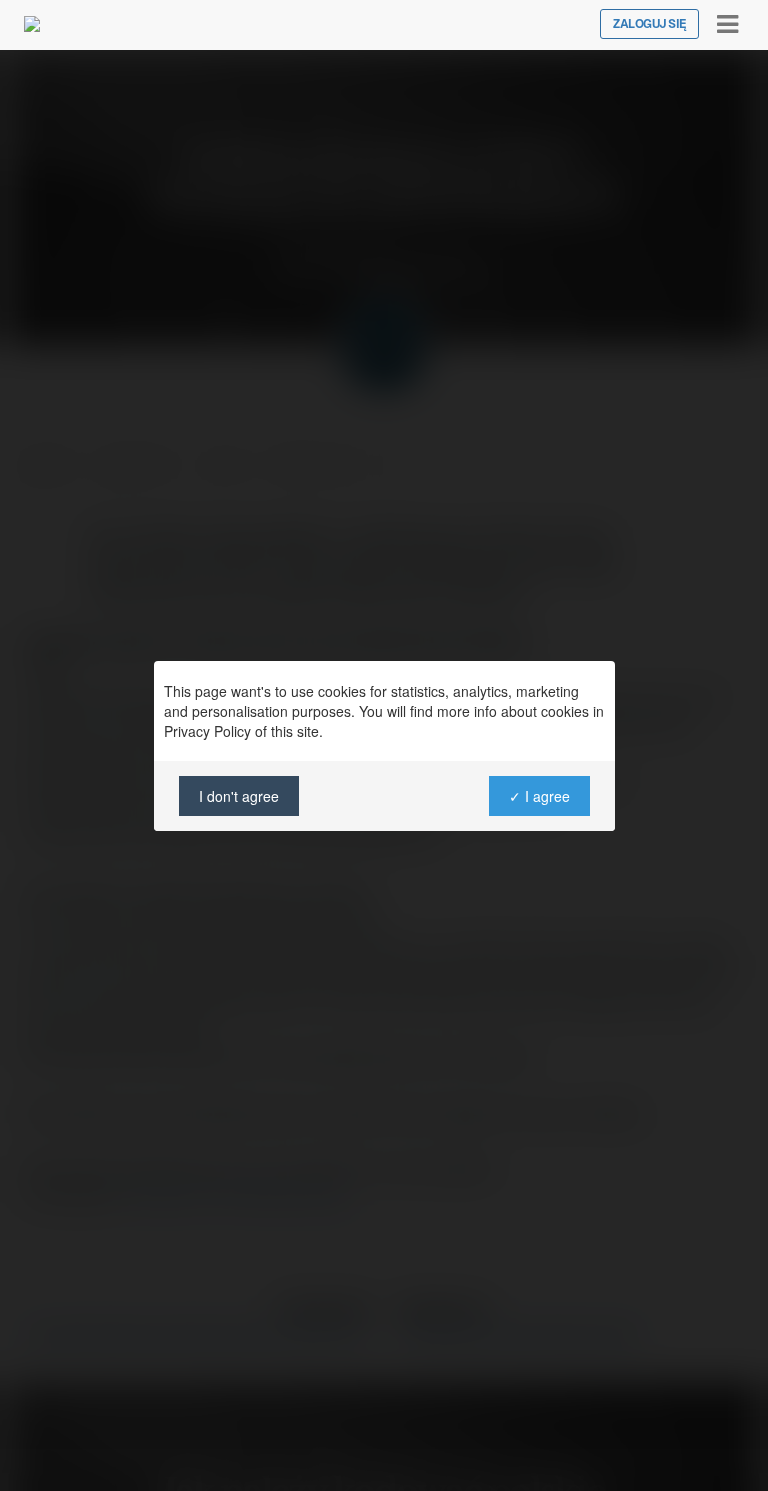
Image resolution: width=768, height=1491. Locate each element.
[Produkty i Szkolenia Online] (32, 24)
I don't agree (239, 796)
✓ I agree (538, 796)
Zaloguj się (649, 24)
